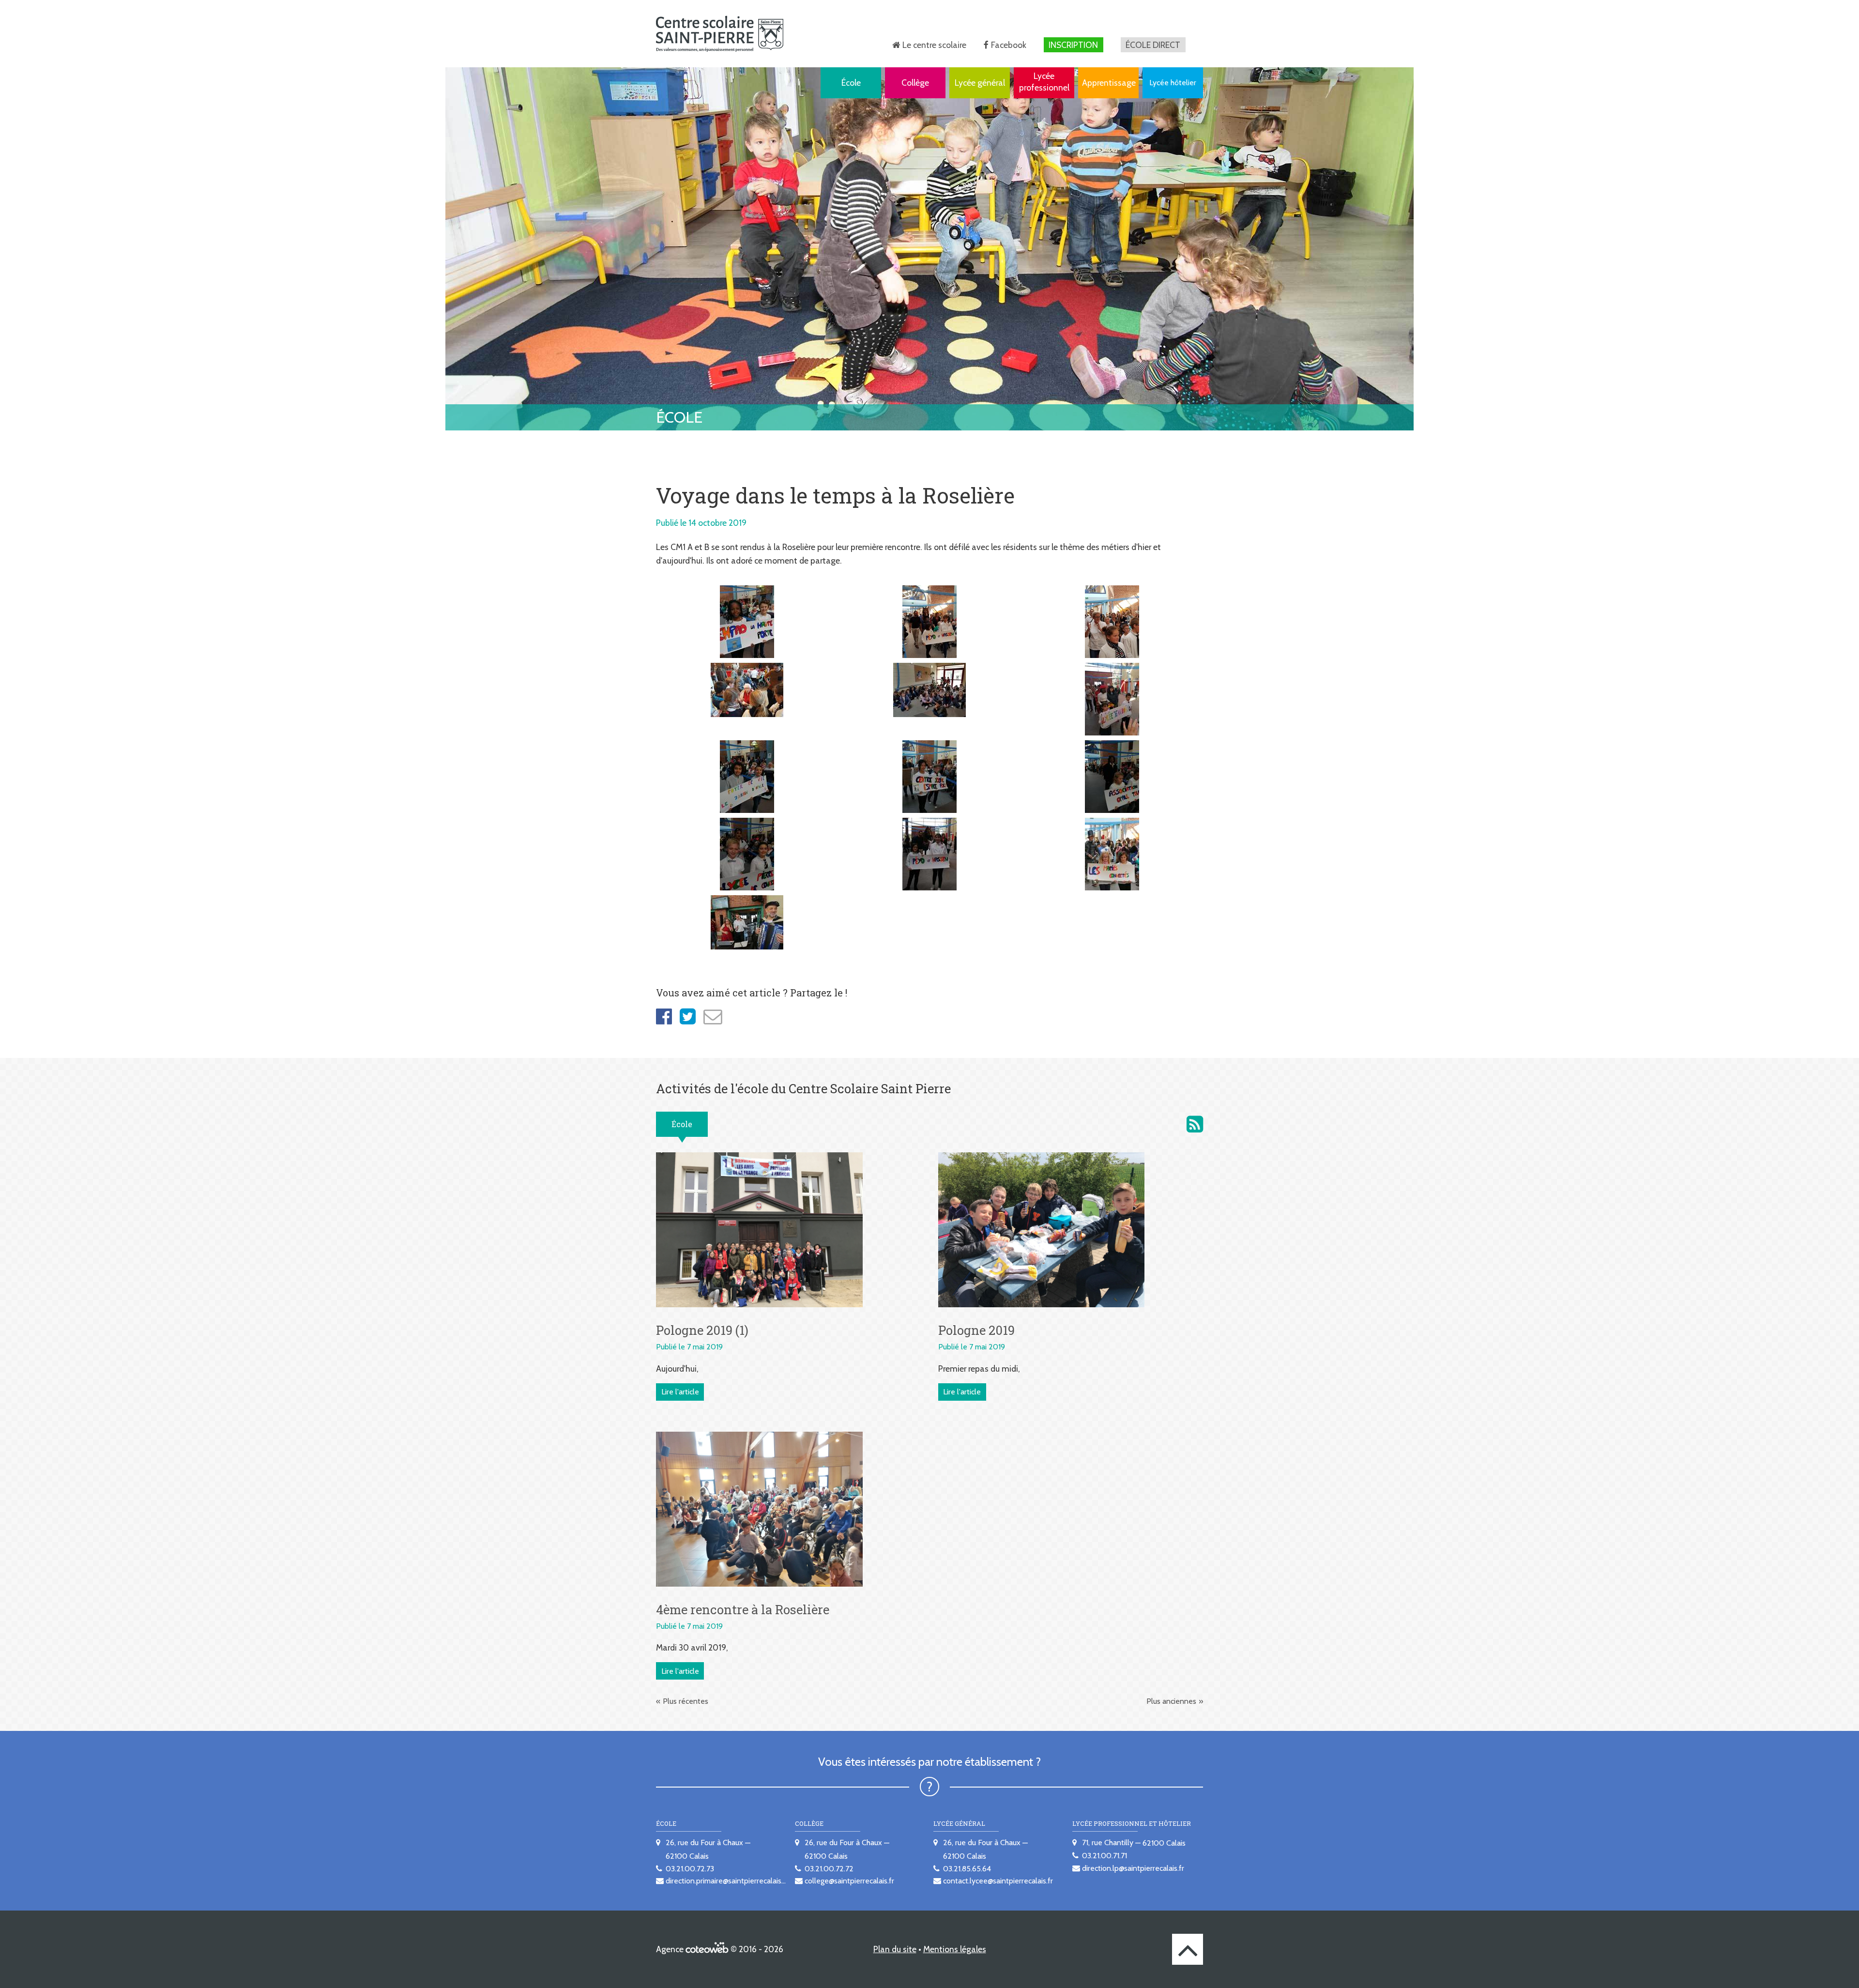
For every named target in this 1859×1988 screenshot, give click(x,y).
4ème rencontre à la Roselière (743, 1609)
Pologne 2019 (976, 1330)
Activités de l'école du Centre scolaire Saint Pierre (1195, 1124)
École (851, 83)
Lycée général (980, 83)
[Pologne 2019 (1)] (759, 1229)
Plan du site (895, 1949)
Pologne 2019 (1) (702, 1330)
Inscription (1073, 45)
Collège (915, 83)
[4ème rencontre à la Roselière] (759, 1508)
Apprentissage (1109, 83)
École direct (1153, 45)
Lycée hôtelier (1173, 83)
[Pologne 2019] (1042, 1229)
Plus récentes (686, 1701)
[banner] (720, 34)
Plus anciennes (1171, 1701)
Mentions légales (955, 1949)
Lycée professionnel (1044, 82)
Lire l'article (680, 1392)
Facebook (1009, 45)
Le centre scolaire (934, 45)
